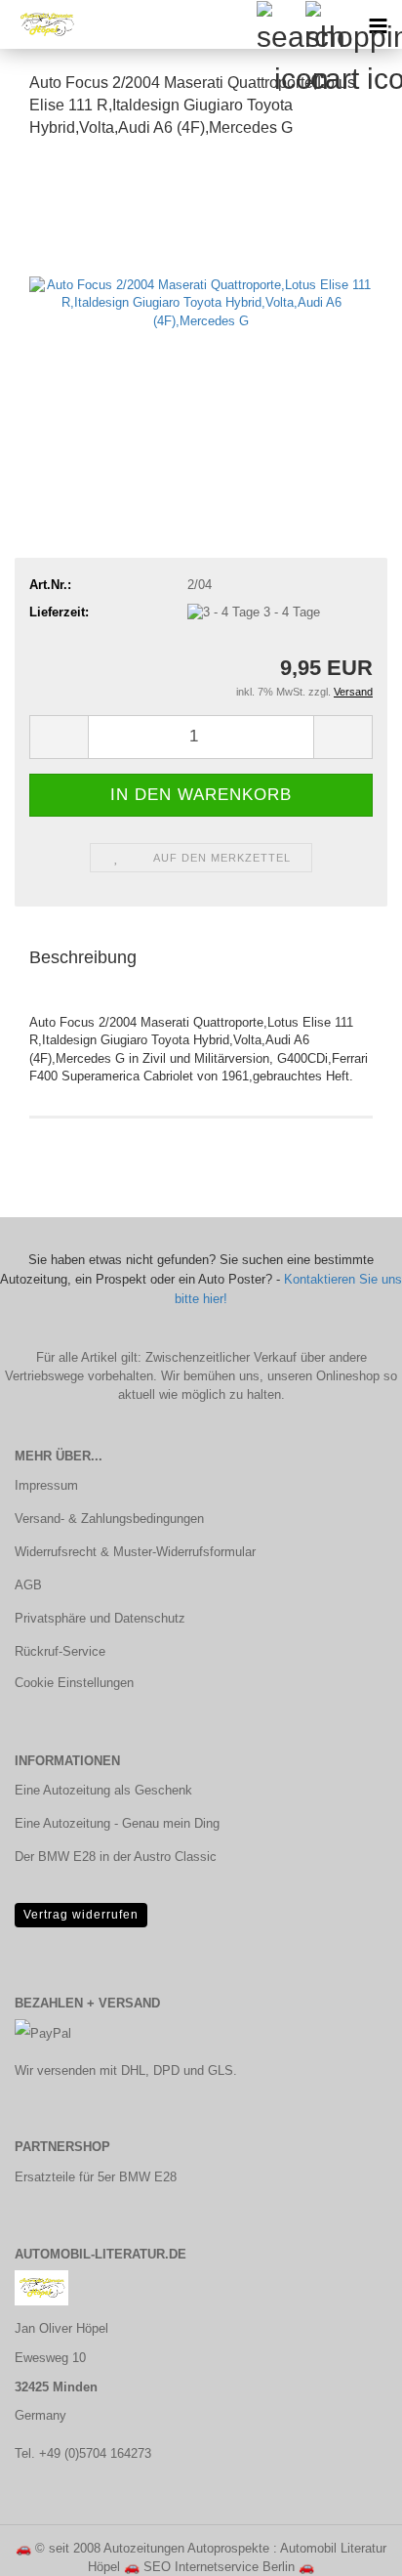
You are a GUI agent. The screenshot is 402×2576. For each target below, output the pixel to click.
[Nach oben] (348, 2547)
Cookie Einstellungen (74, 1683)
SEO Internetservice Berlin (219, 2567)
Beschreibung (83, 957)
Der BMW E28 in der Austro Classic (116, 1857)
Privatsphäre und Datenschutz (100, 1618)
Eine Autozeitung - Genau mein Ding (117, 1823)
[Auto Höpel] (39, 24)
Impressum (46, 1485)
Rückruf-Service (60, 1651)
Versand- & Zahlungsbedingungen (109, 1519)
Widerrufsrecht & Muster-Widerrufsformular (135, 1552)
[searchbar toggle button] (280, 24)
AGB (28, 1585)
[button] (59, 737)
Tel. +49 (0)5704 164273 (83, 2453)
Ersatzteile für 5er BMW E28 (96, 2177)
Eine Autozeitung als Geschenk (103, 1790)
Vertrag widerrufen (81, 1915)
